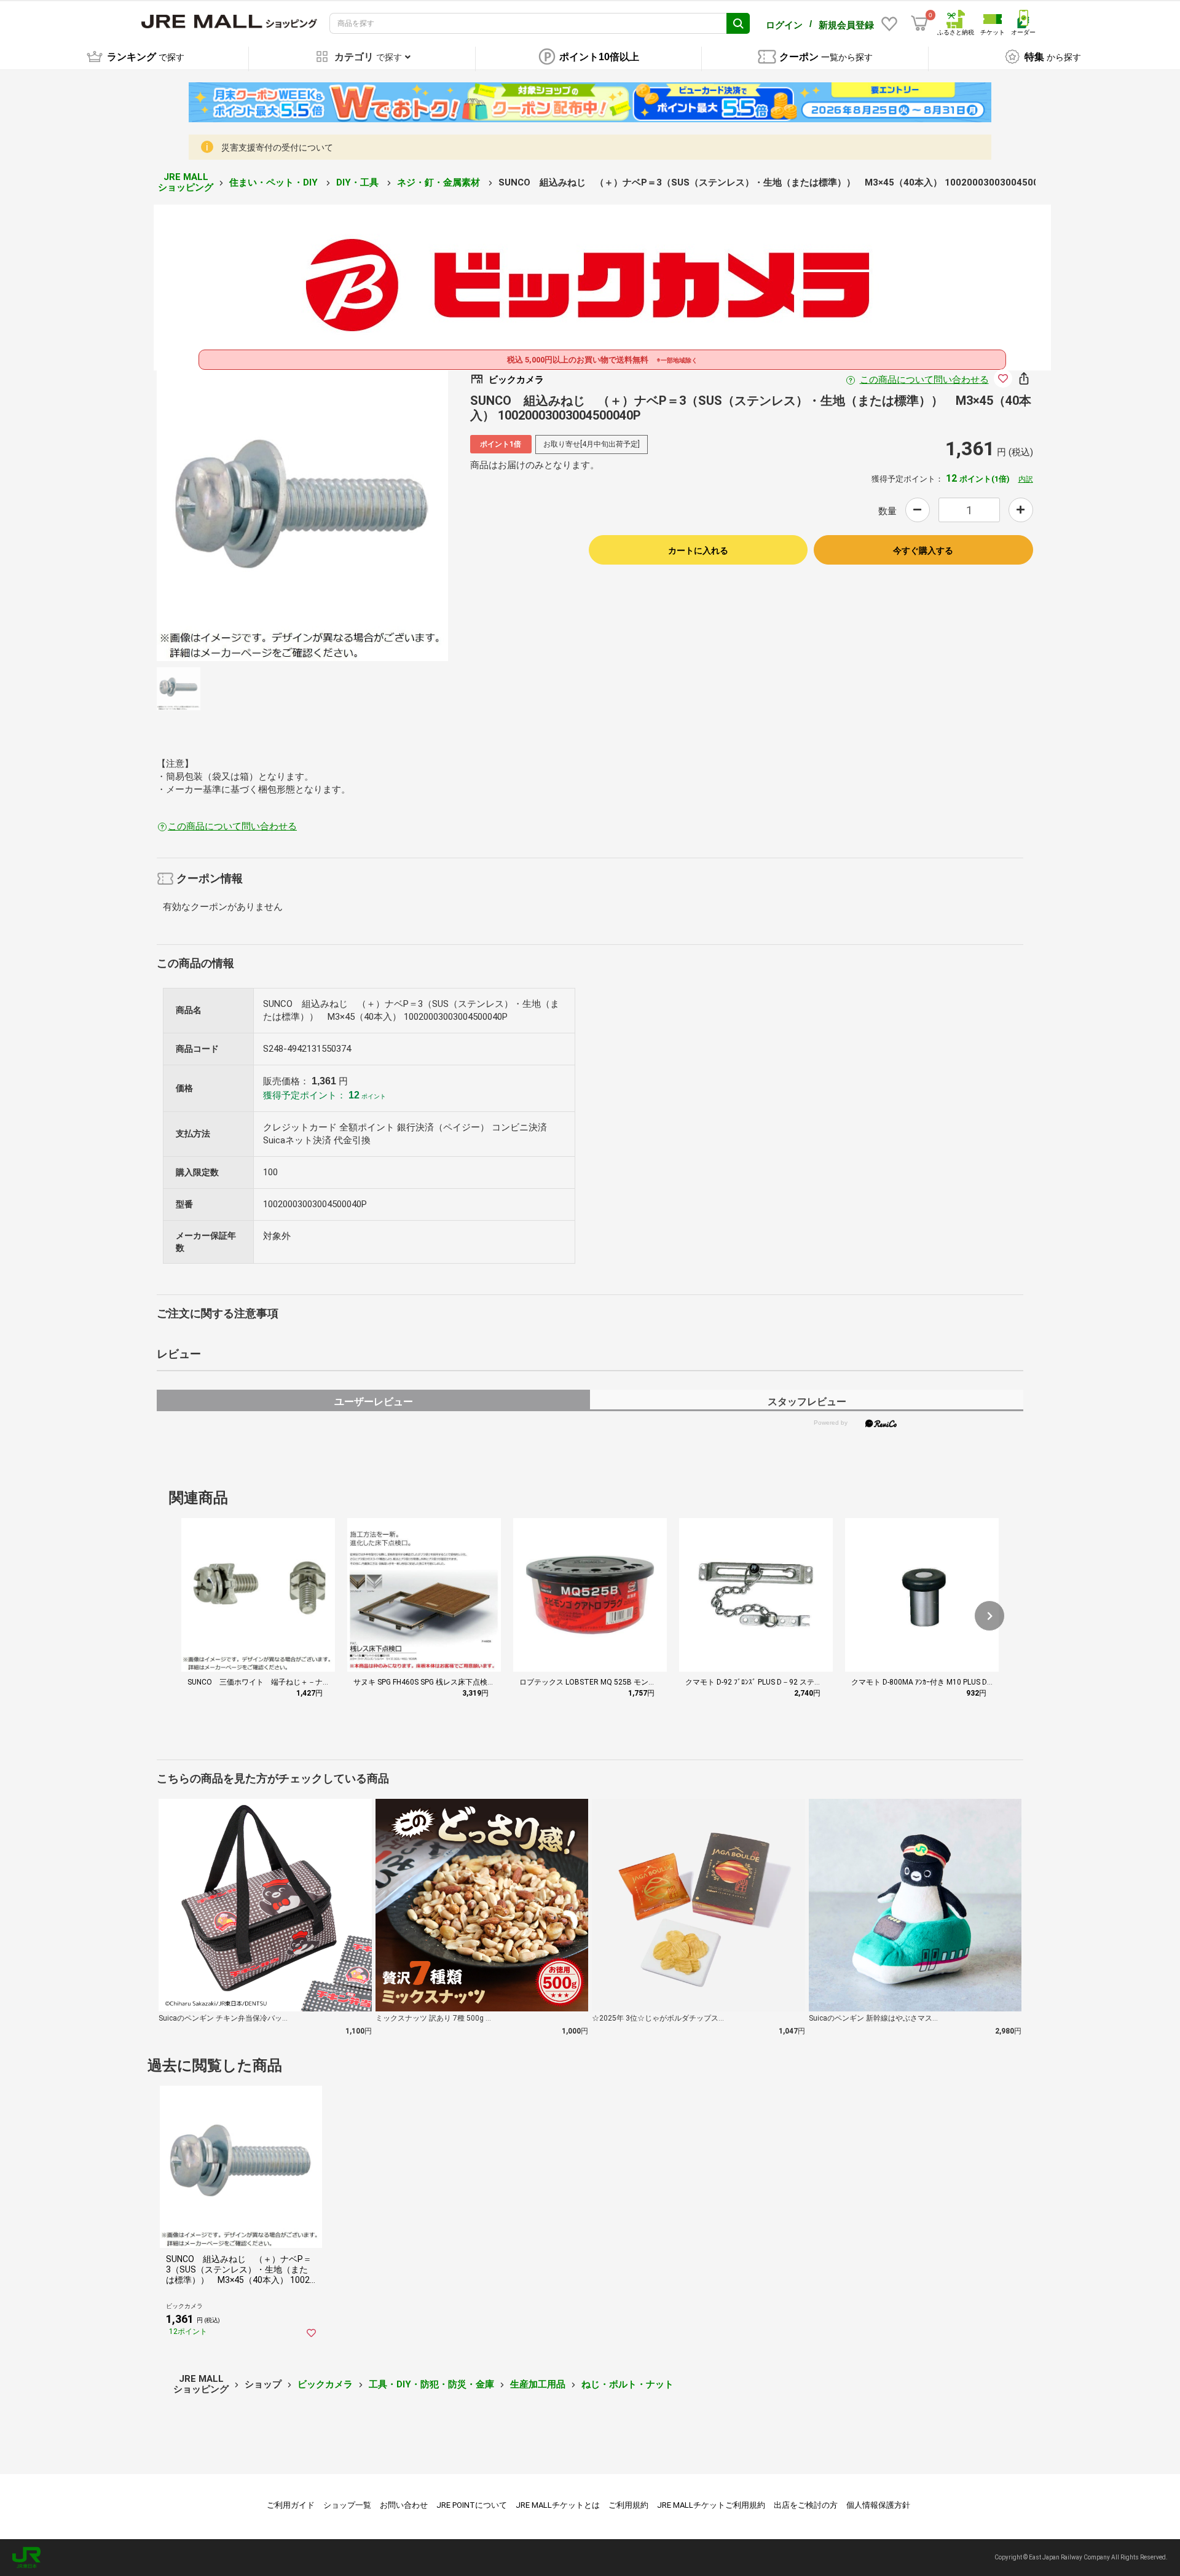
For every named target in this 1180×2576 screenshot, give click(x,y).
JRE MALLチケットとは (558, 2505)
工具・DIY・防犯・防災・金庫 (431, 2384)
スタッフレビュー (807, 1402)
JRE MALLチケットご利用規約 (711, 2505)
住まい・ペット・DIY (275, 182)
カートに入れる (698, 550)
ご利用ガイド (291, 2505)
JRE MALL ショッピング (186, 182)
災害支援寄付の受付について (277, 147)
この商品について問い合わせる (924, 380)
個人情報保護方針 (878, 2505)
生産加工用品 (538, 2384)
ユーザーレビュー (374, 1402)
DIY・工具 (359, 182)
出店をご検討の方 (806, 2505)
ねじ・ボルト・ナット (627, 2384)
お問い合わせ (404, 2505)
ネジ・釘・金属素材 (440, 182)
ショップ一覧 (347, 2505)
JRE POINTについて (472, 2505)
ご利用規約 (628, 2505)
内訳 (1026, 479)
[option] (302, 515)
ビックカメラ (325, 2384)
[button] (989, 1616)
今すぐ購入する (923, 550)
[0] (919, 23)
